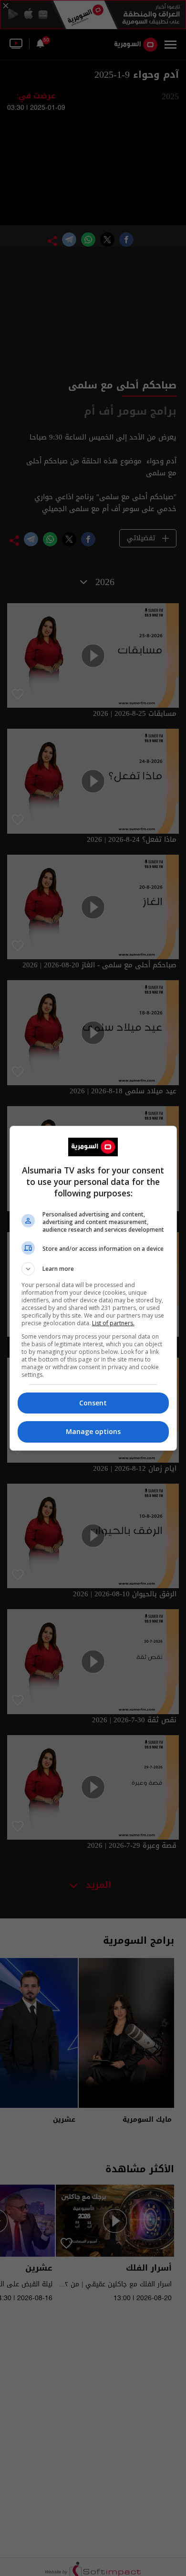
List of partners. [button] (113, 1323)
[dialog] (93, 1288)
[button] (93, 1269)
